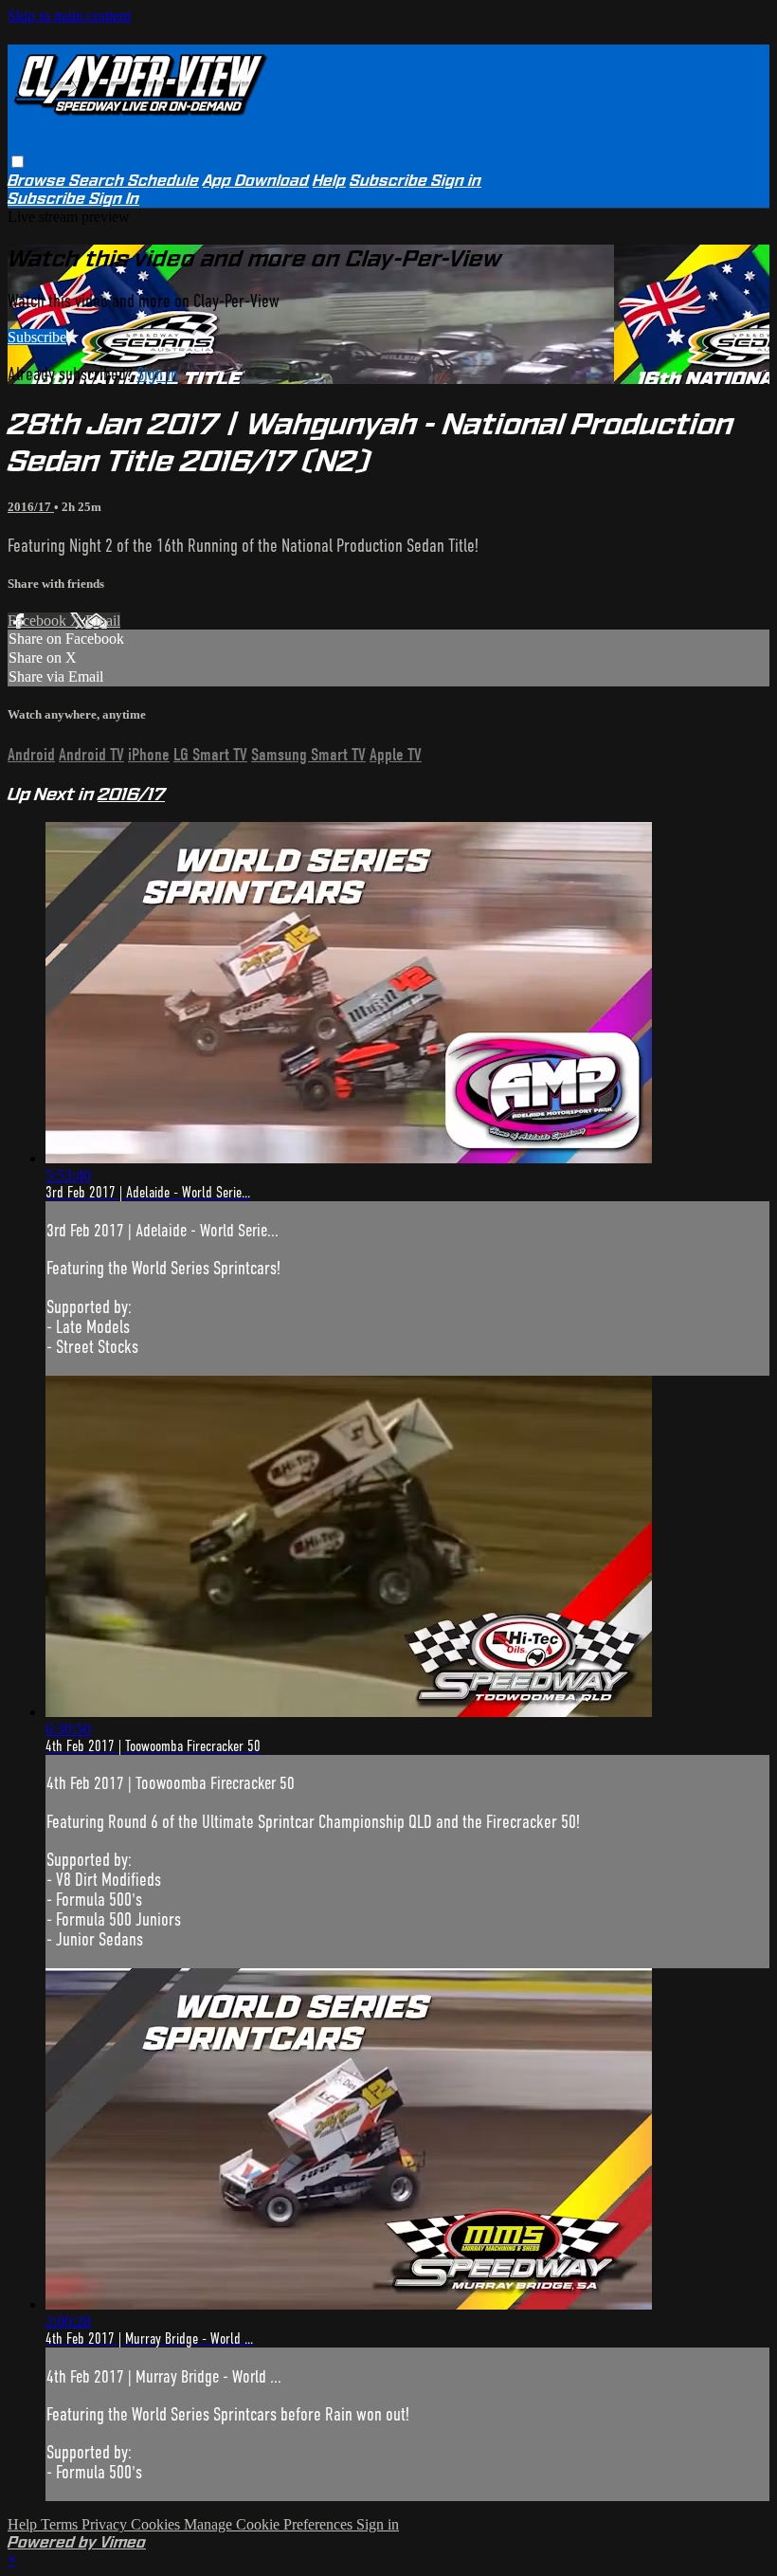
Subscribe (37, 337)
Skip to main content (69, 16)
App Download (256, 181)
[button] (18, 162)
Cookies (157, 2524)
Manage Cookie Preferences (270, 2524)
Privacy (106, 2524)
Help (329, 181)
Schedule (163, 181)
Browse (38, 181)
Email (103, 621)
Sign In (114, 199)
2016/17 (31, 507)
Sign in (456, 181)
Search (99, 181)
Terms (61, 2524)
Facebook (39, 621)
